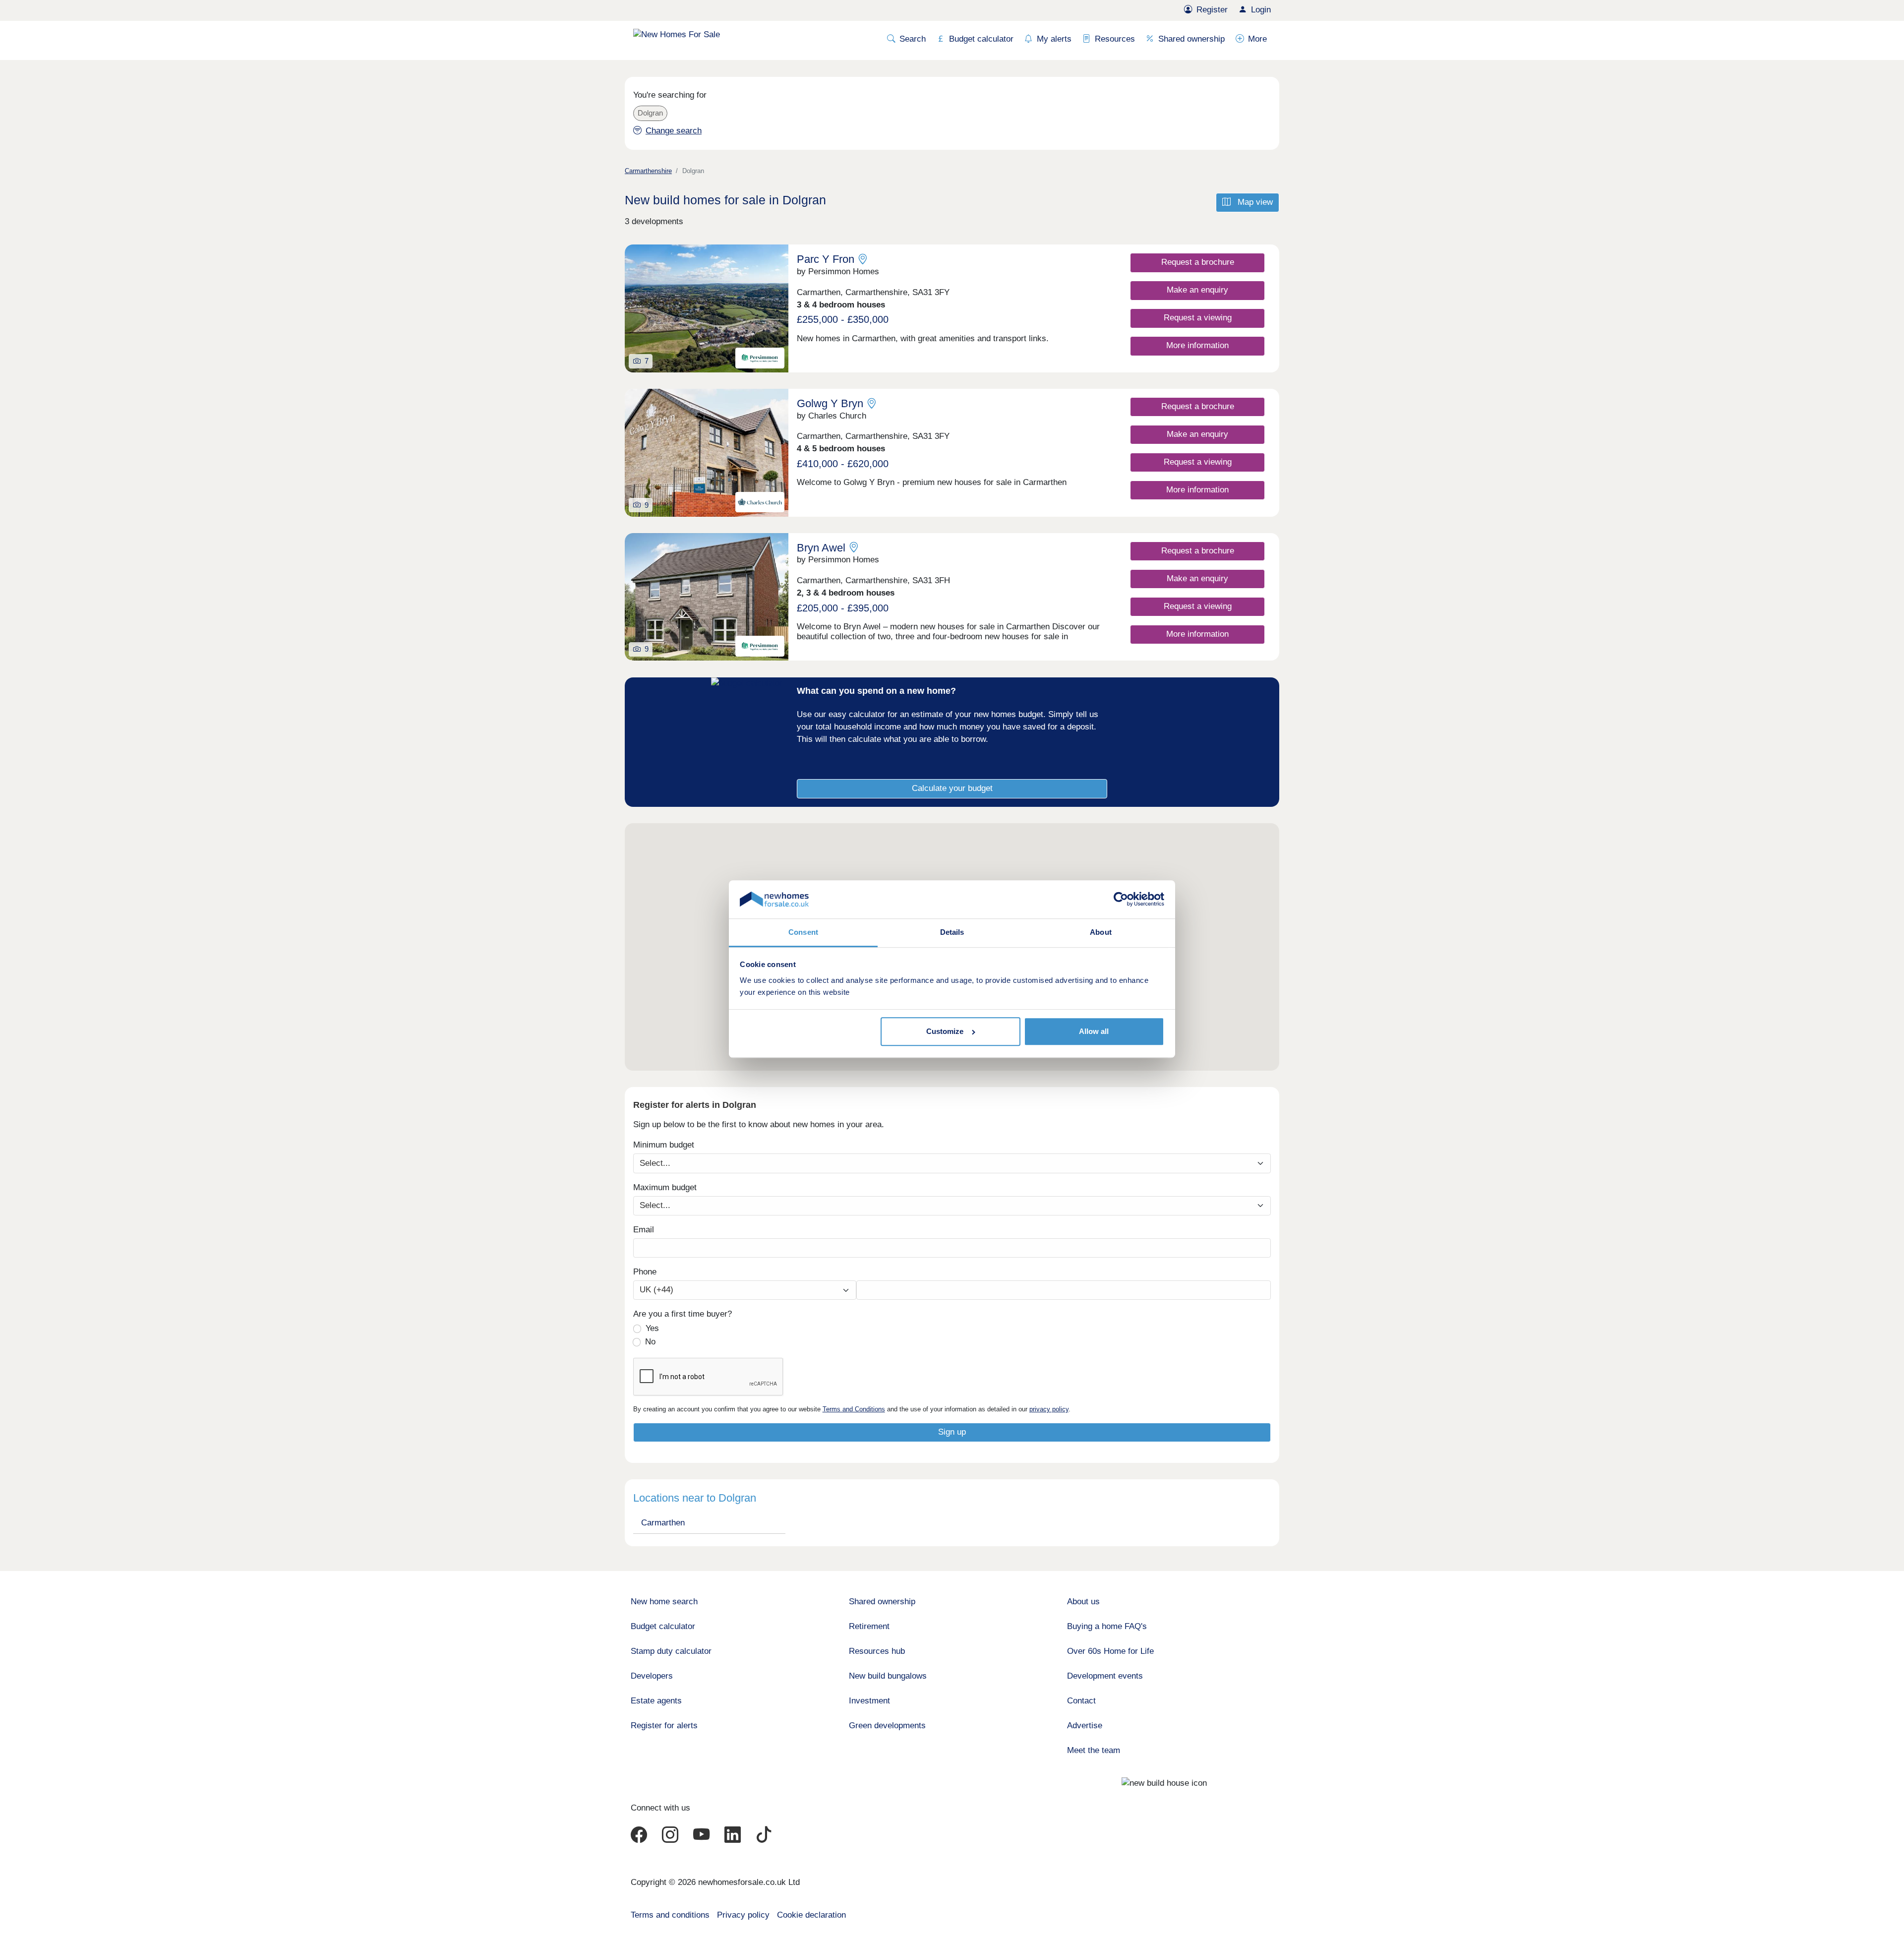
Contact (1081, 1701)
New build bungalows (888, 1676)
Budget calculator (981, 39)
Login (1261, 10)
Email (644, 1230)
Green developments (887, 1726)
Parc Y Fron (826, 259)
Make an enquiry (1197, 290)
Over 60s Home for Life (1110, 1651)
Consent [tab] (803, 932)
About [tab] (1101, 932)
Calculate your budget (952, 788)
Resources (1115, 39)
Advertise (1085, 1726)
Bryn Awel (821, 548)
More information (1197, 345)
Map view (1254, 202)
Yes (652, 1328)
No (650, 1342)
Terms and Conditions (854, 1409)
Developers (652, 1676)
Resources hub (877, 1651)
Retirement (869, 1626)
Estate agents (656, 1701)
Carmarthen (663, 1523)
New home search (664, 1602)
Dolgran (650, 113)
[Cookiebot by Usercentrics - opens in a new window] (1121, 900)
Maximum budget (665, 1187)
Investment (869, 1701)
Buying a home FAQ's (1107, 1626)
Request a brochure (1198, 262)
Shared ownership (1191, 39)
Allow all (1094, 1031)
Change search (674, 131)
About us (1083, 1602)
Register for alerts (664, 1726)
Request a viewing (1198, 318)
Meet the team (1094, 1750)
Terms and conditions (670, 1915)
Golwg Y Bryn (830, 403)
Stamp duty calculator (671, 1651)
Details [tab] (952, 932)
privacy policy (1049, 1409)
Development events (1105, 1676)
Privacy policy (743, 1915)
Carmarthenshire (648, 171)
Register (1212, 10)
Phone (645, 1272)
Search (913, 39)
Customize (945, 1031)
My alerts (1054, 39)
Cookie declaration (811, 1915)
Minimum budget (664, 1145)
